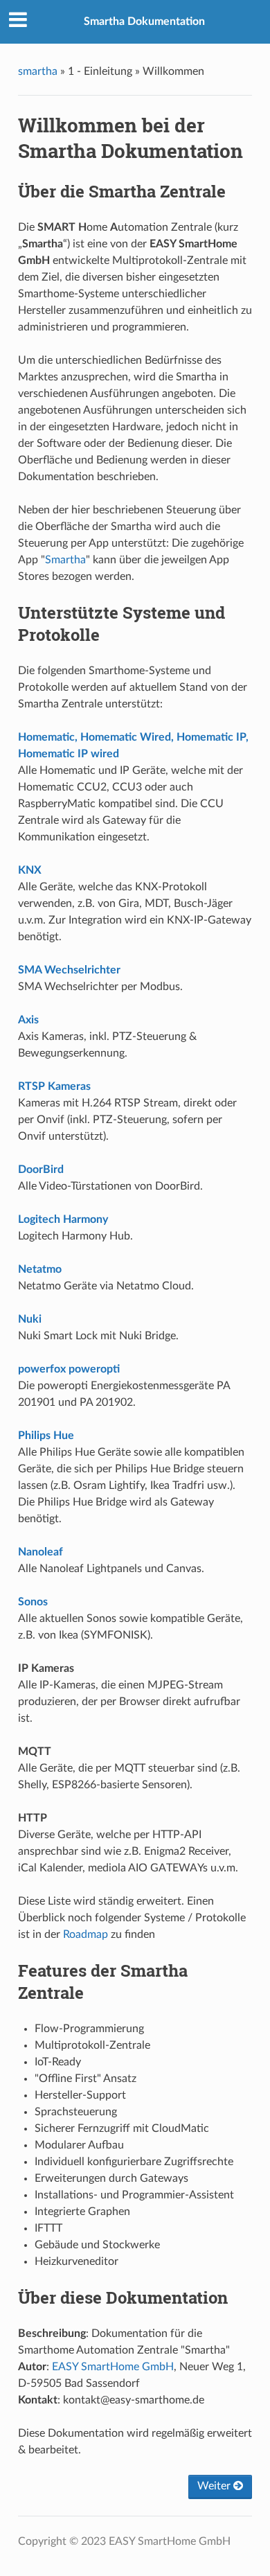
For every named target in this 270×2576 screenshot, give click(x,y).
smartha (38, 71)
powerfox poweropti (69, 1369)
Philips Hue (46, 1436)
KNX (30, 870)
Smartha (65, 560)
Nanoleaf (40, 1552)
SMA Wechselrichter (69, 970)
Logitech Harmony (63, 1219)
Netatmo (40, 1269)
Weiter (215, 2486)
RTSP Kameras (54, 1086)
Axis (28, 1020)
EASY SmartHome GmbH (113, 2367)
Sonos (33, 1602)
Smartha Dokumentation (144, 21)
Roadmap (85, 1934)
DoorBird (41, 1170)
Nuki (30, 1319)
